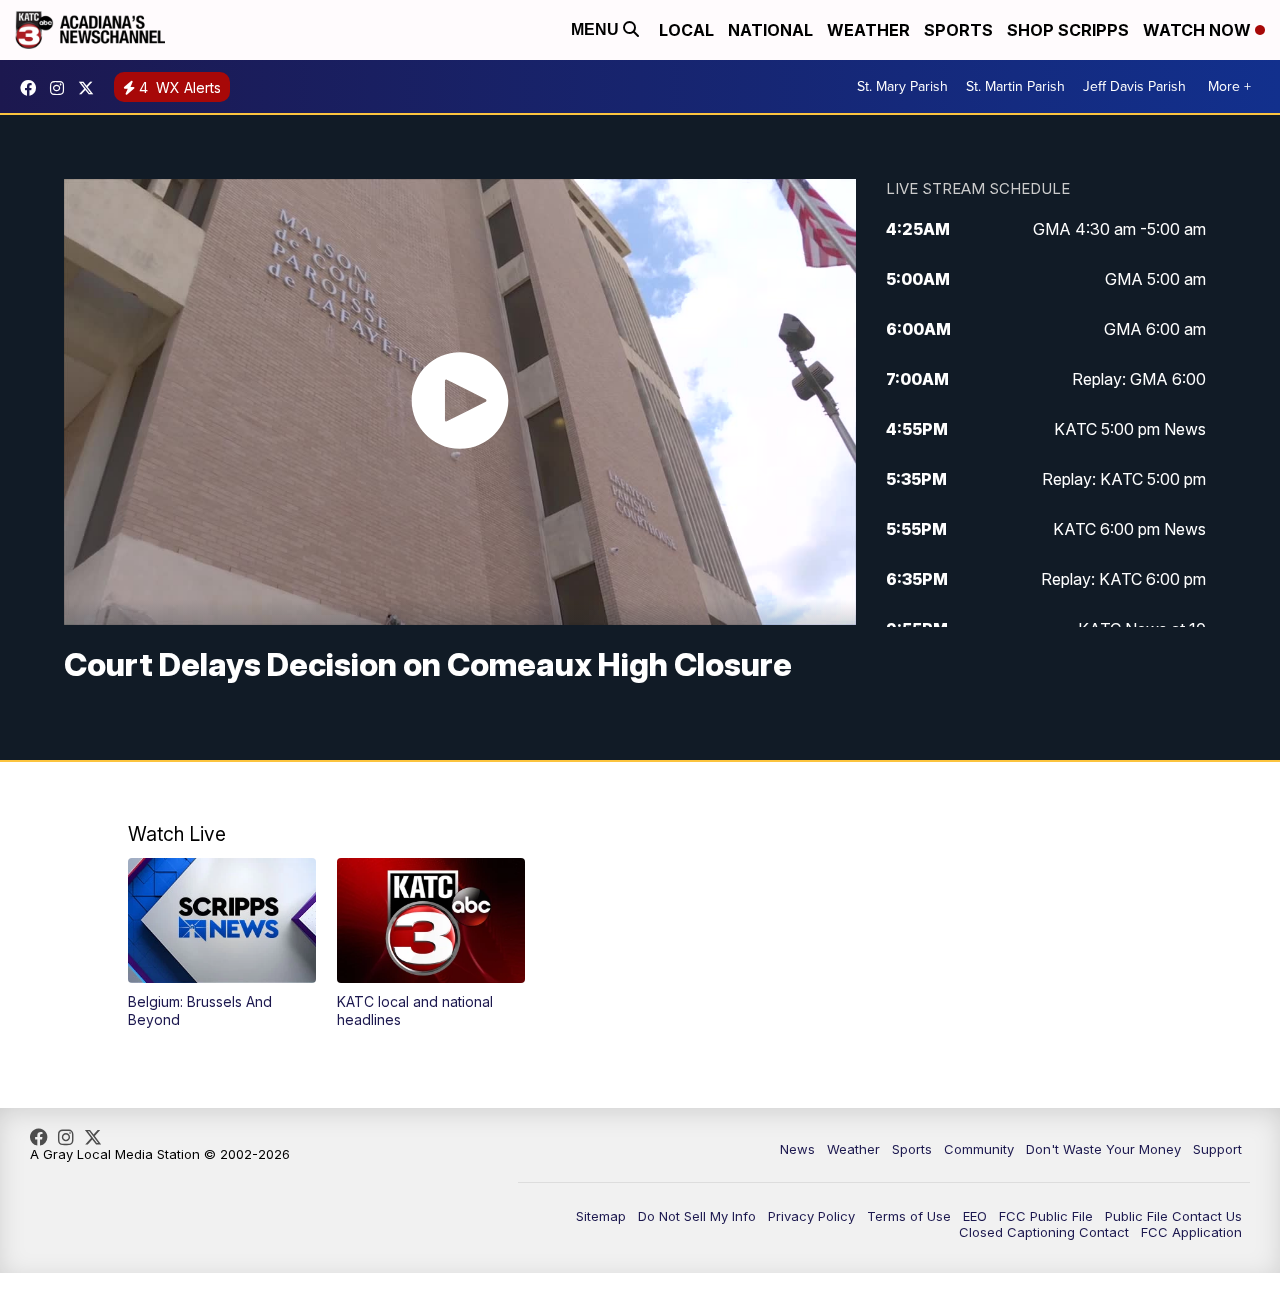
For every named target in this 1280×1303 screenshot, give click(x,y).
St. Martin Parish (1015, 86)
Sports (958, 30)
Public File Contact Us (1173, 1216)
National (770, 30)
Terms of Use (909, 1216)
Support (1217, 1149)
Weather (868, 30)
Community (979, 1149)
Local (686, 30)
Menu (597, 29)
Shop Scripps (1068, 30)
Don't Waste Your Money (1103, 1149)
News (797, 1149)
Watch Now (1199, 30)
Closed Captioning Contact (1044, 1232)
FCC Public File (1046, 1216)
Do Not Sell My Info (697, 1216)
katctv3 (33, 88)
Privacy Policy (811, 1216)
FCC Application (1191, 1232)
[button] (222, 943)
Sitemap (601, 1216)
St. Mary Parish (902, 86)
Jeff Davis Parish (1134, 86)
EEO (975, 1216)
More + (1229, 86)
